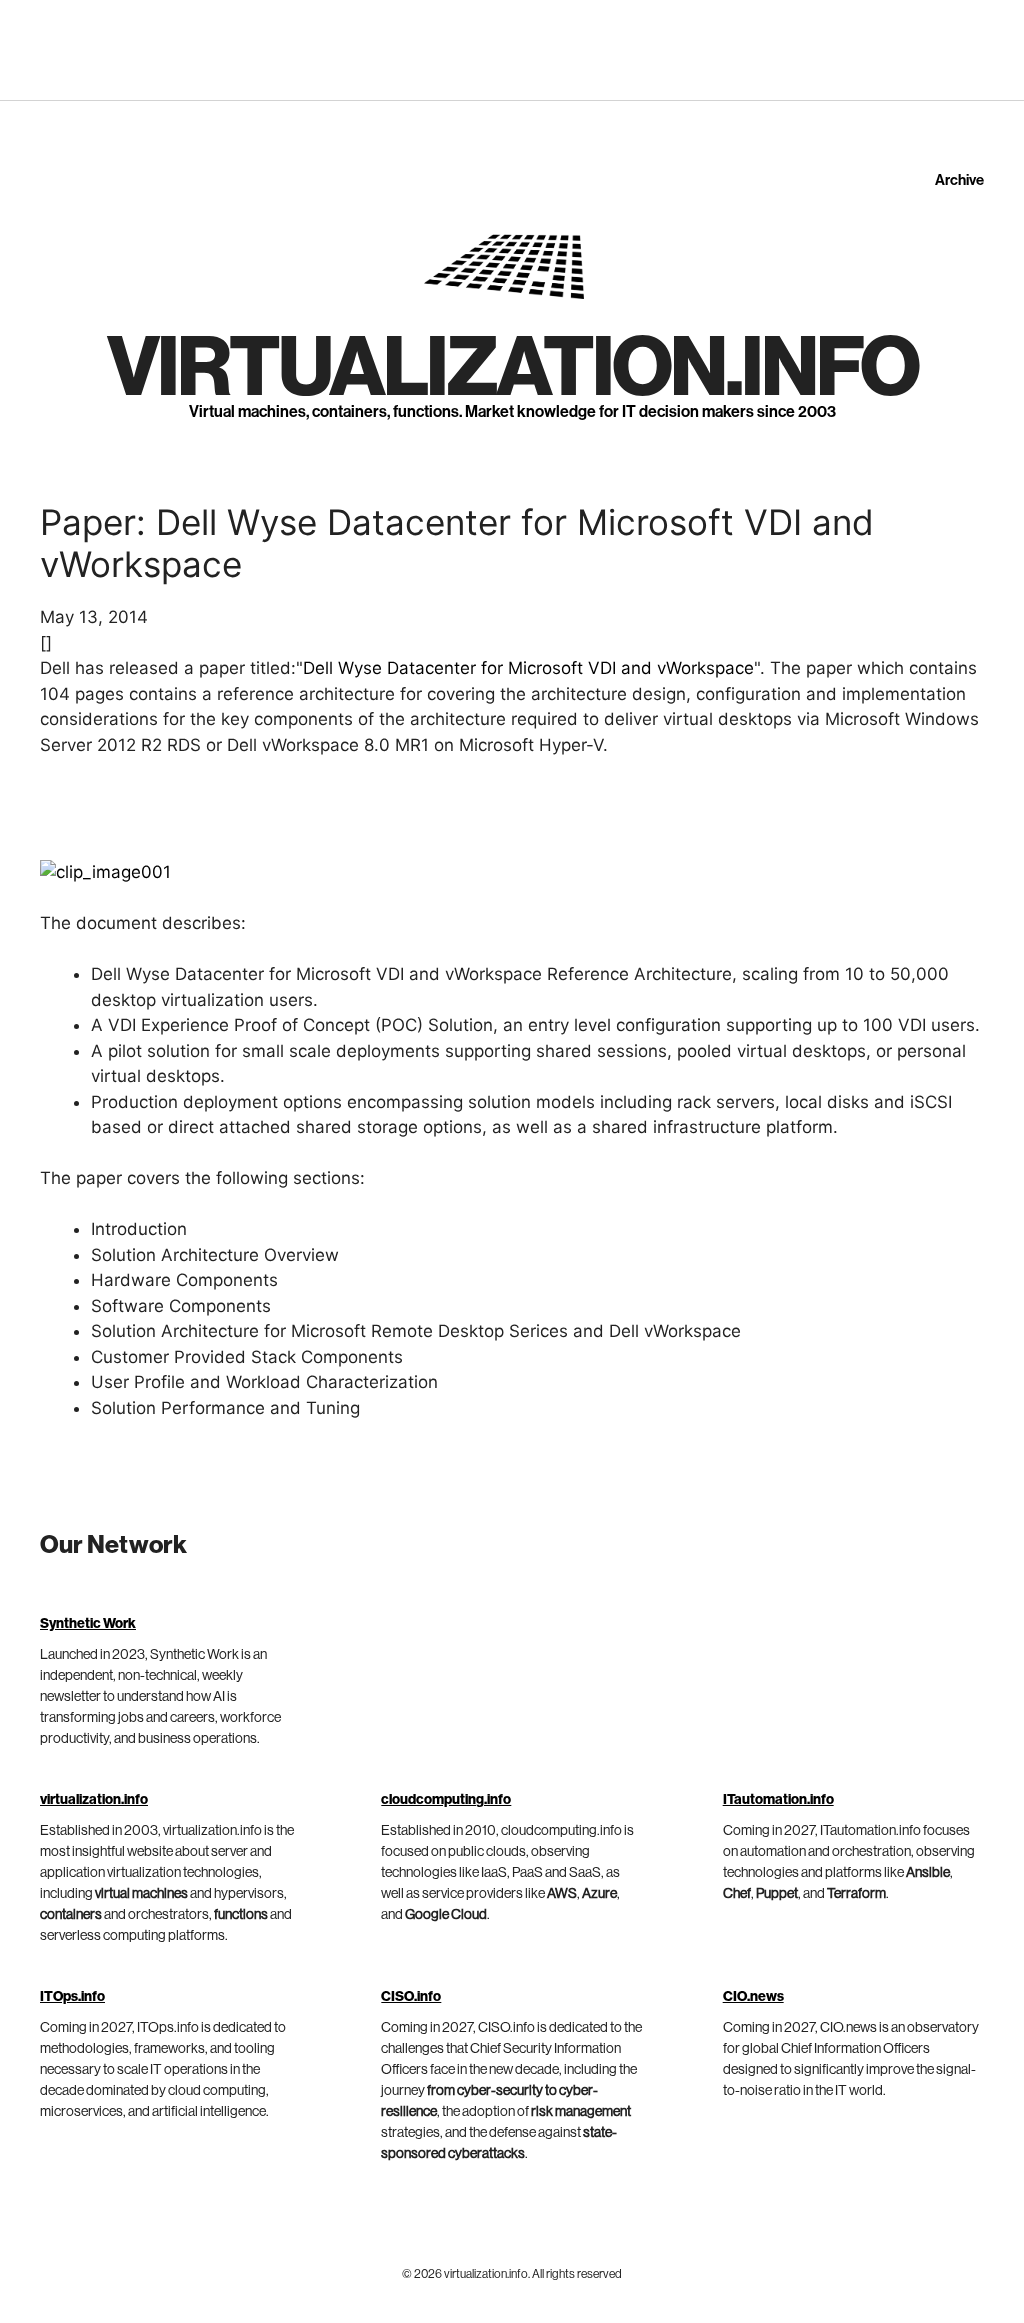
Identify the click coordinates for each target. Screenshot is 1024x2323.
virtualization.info (512, 369)
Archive (959, 180)
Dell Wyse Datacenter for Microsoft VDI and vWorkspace (528, 668)
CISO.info (411, 1997)
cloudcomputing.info (446, 1800)
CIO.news (753, 1997)
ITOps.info (72, 1997)
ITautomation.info (778, 1800)
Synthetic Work (88, 1624)
